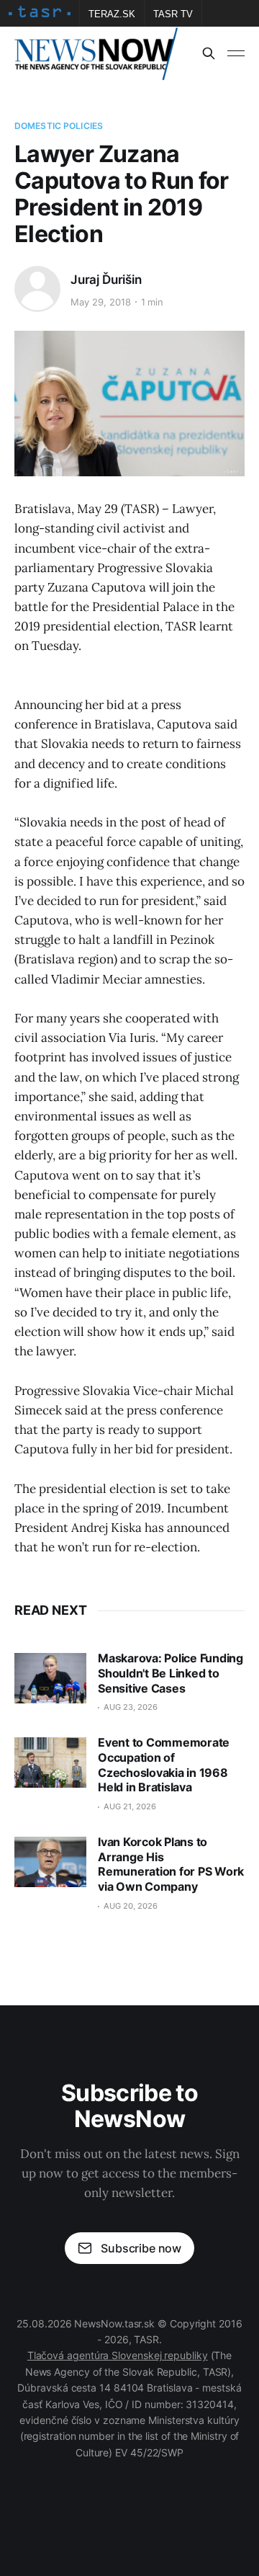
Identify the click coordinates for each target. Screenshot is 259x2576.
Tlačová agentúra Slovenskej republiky (118, 2355)
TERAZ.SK (112, 14)
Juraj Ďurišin (106, 280)
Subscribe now (141, 2248)
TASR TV (173, 14)
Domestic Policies (59, 126)
